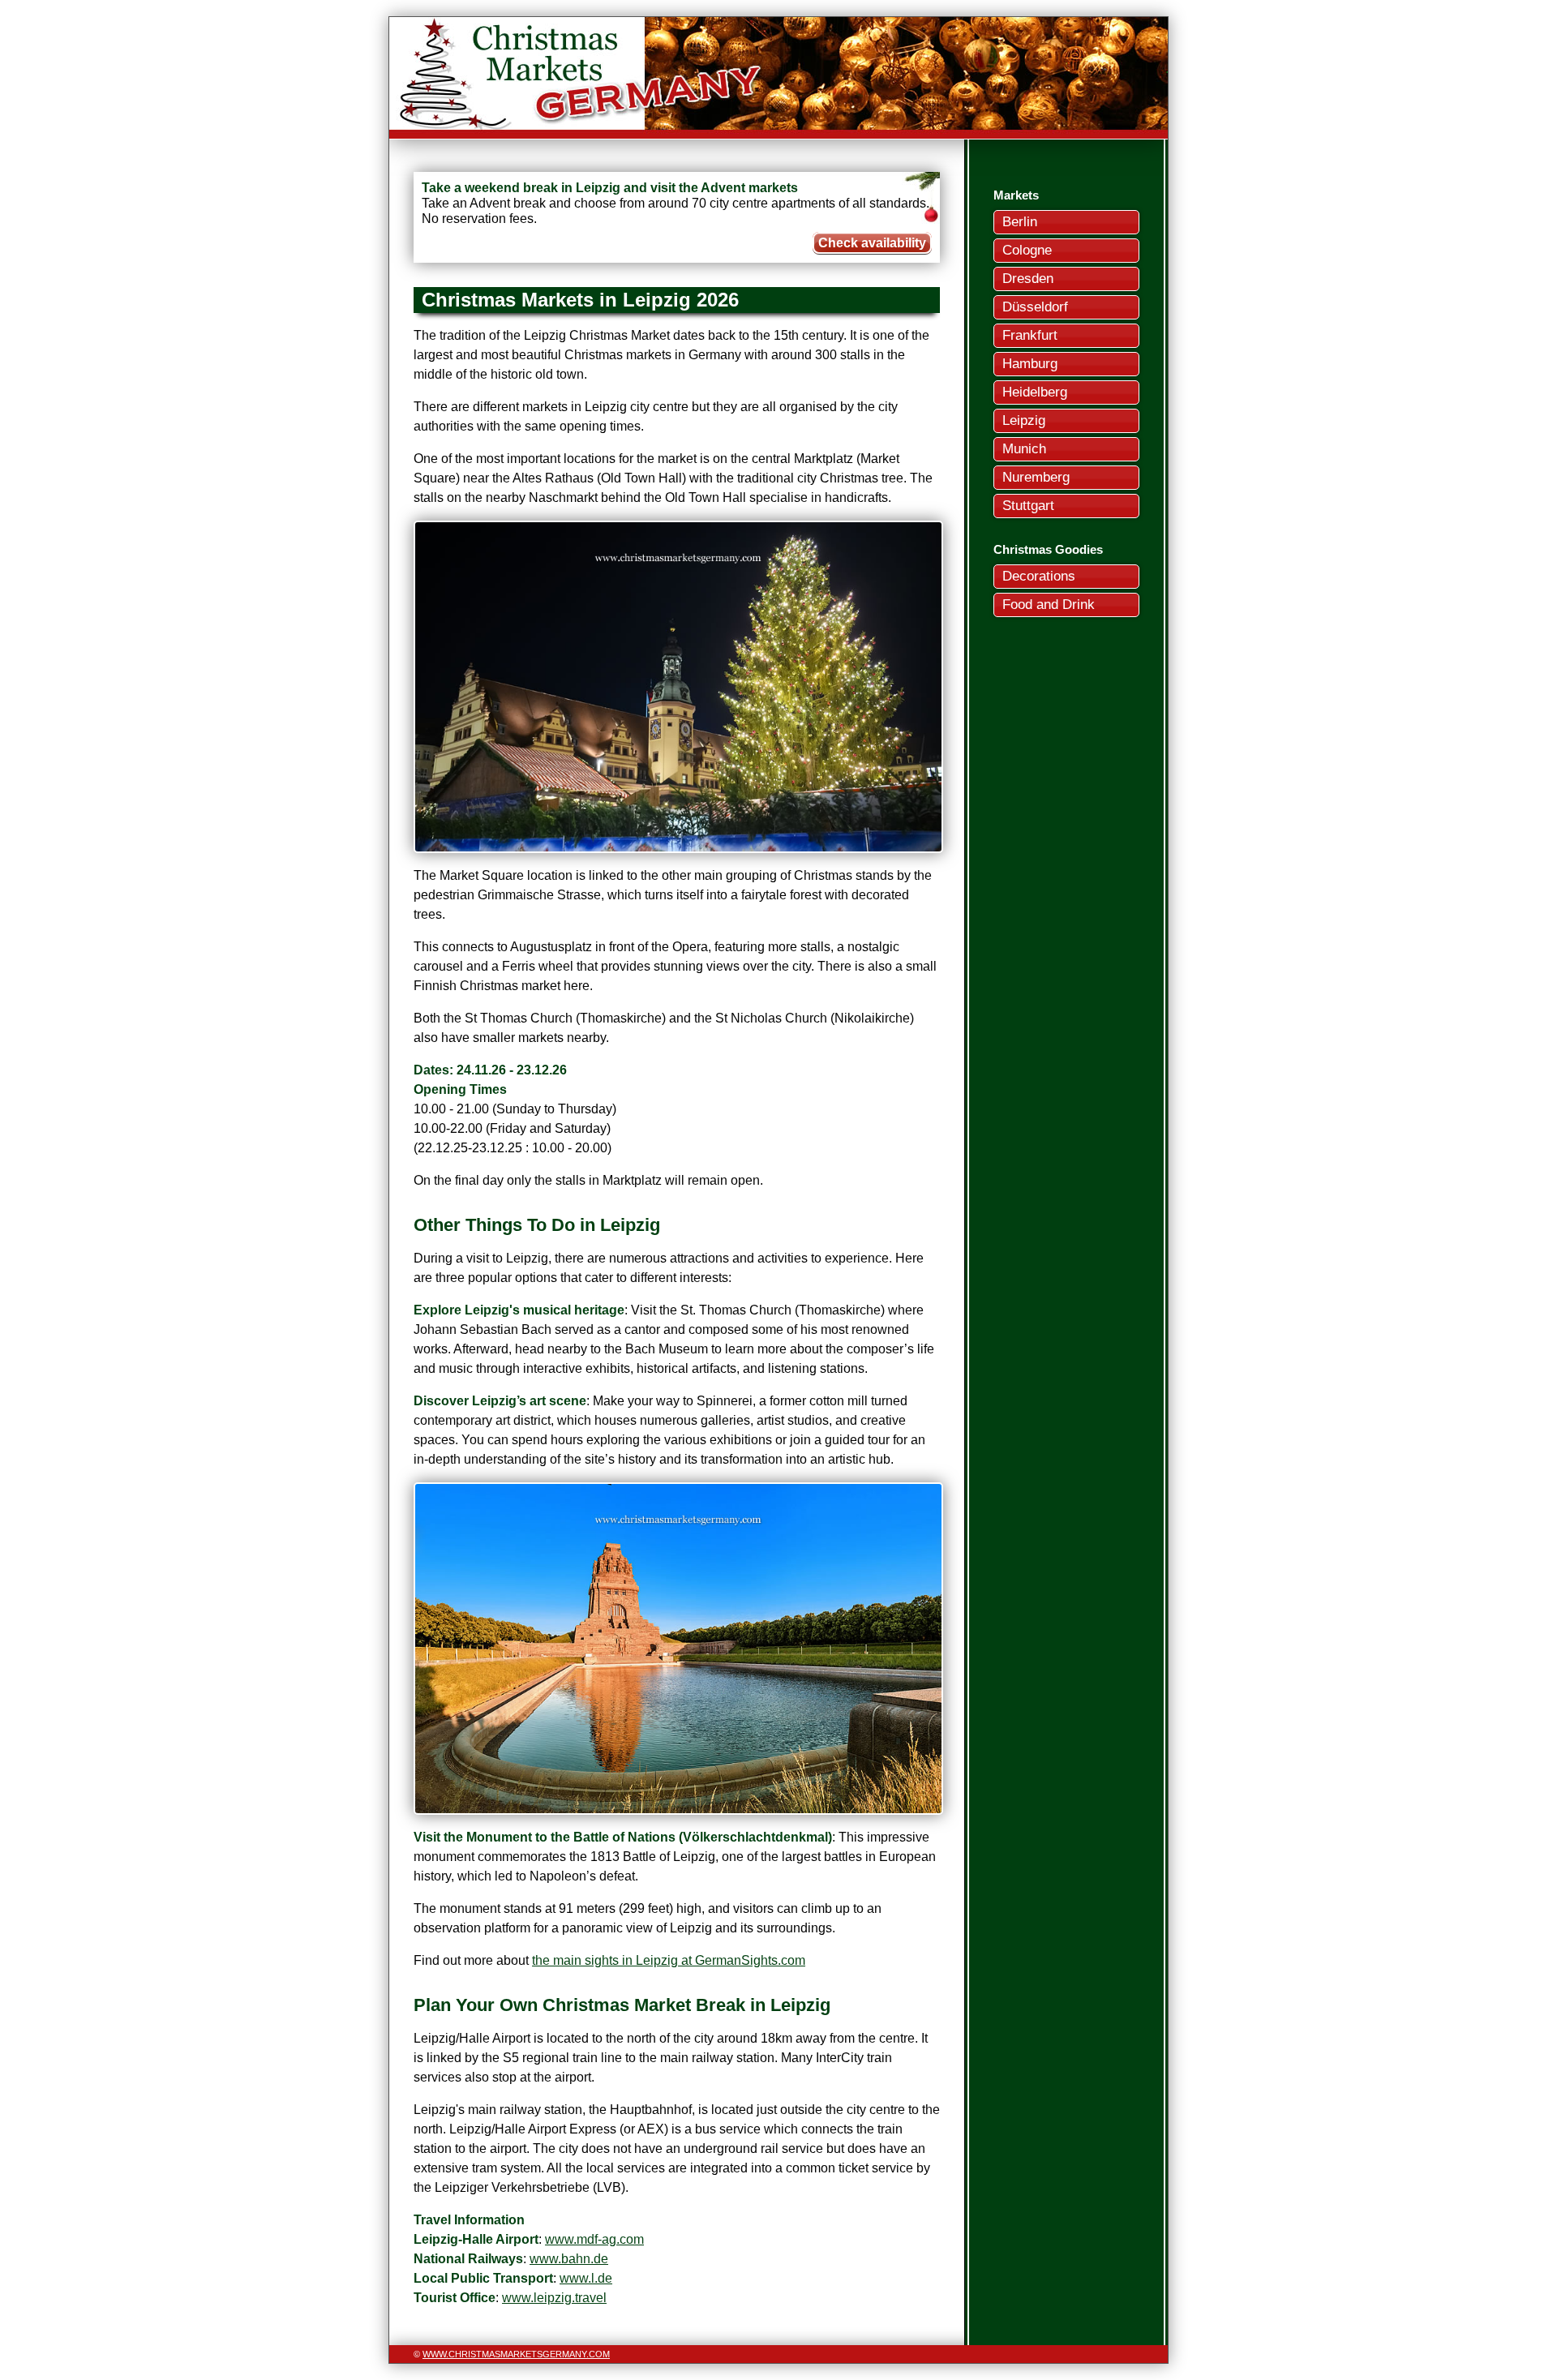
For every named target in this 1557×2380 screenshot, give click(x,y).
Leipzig (1024, 420)
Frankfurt (1030, 335)
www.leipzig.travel (554, 2298)
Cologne (1027, 250)
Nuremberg (1036, 477)
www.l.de (586, 2278)
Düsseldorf (1035, 307)
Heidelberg (1035, 392)
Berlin (1020, 222)
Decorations (1039, 576)
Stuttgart (1028, 506)
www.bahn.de (569, 2259)
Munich (1024, 449)
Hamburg (1030, 364)
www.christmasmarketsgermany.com (516, 2354)
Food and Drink (1049, 605)
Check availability (872, 243)
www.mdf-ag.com (594, 2239)
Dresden (1028, 279)
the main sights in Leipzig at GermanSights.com (669, 1960)
